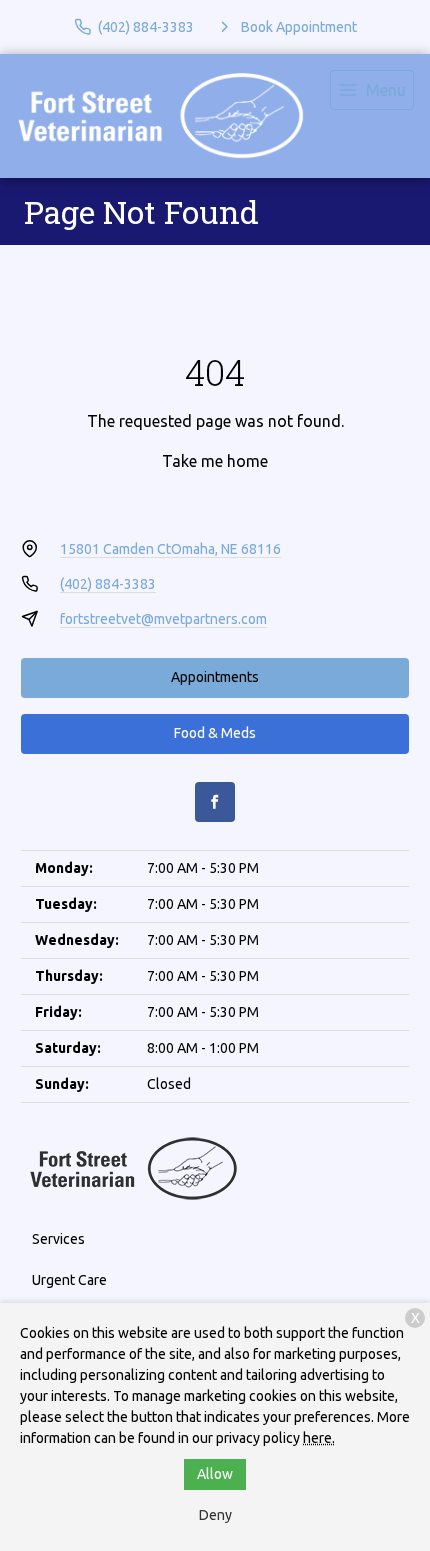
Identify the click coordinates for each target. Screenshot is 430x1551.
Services (58, 1239)
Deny (215, 1515)
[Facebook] (215, 802)
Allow (215, 1474)
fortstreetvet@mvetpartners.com (163, 619)
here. (319, 1438)
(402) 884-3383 (108, 584)
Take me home (215, 461)
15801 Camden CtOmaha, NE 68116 (170, 549)
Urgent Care (69, 1280)
